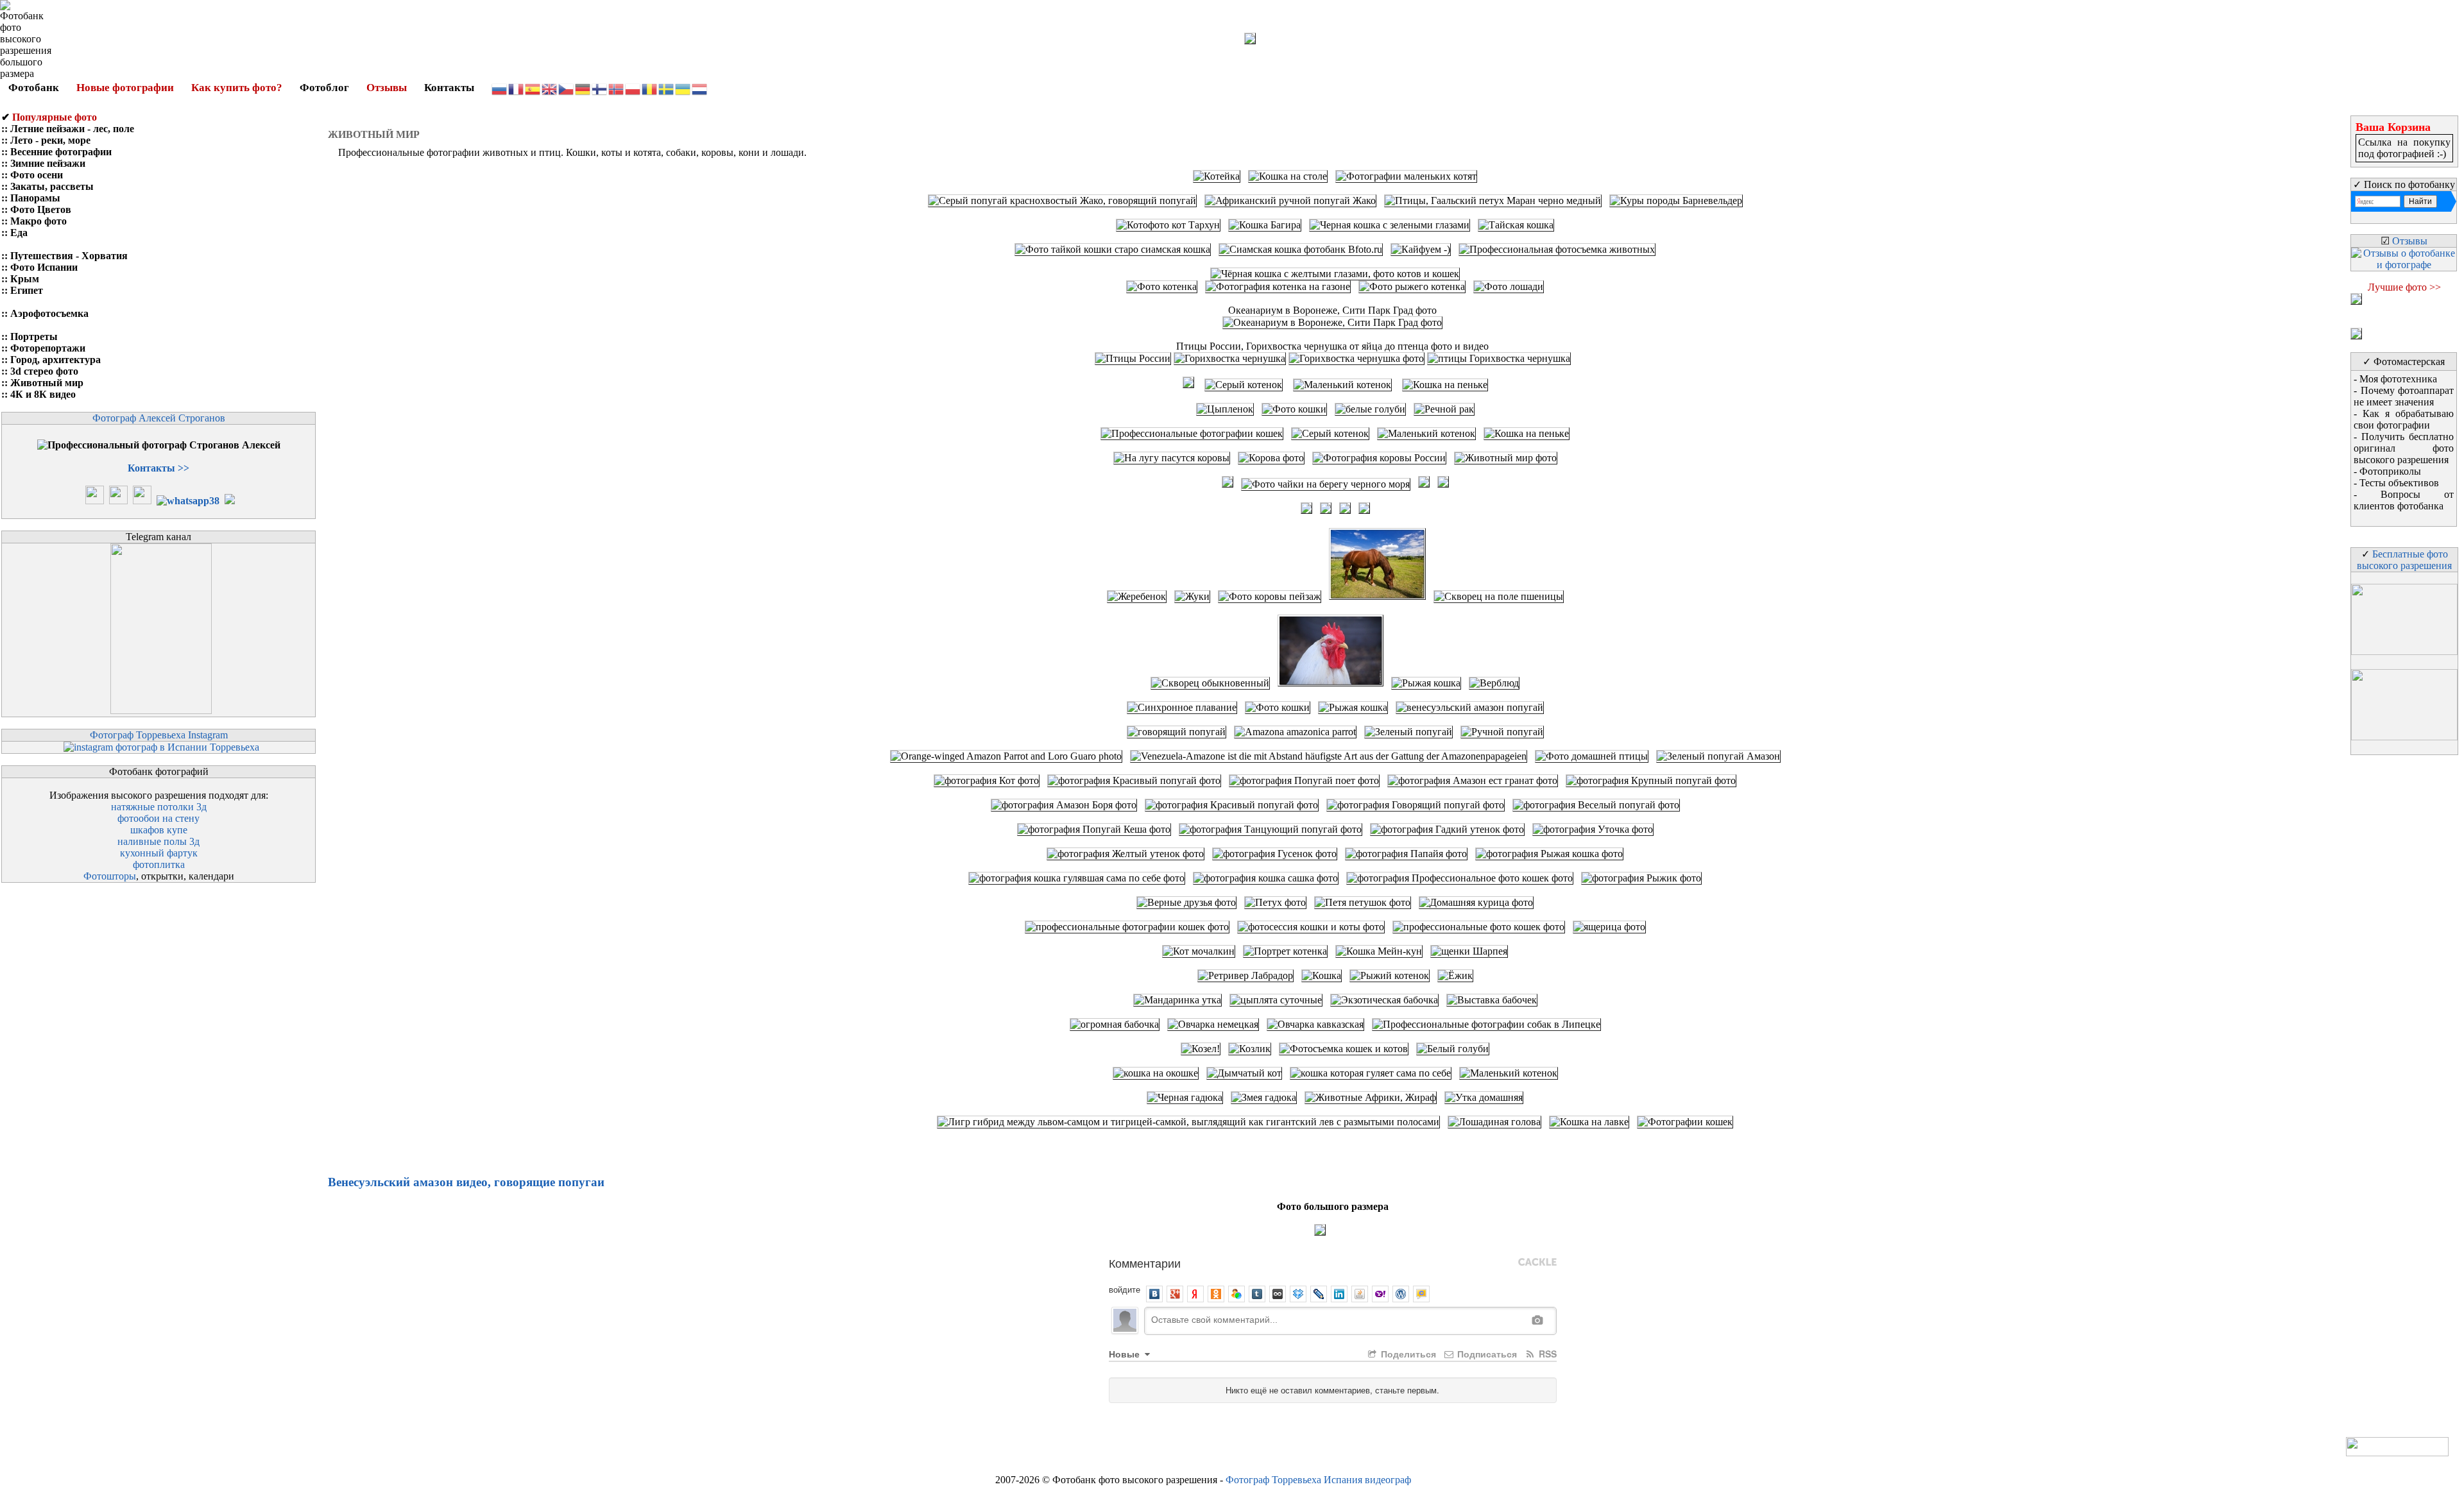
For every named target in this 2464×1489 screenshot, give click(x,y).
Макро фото (38, 221)
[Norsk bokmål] (617, 88)
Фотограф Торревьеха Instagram (159, 735)
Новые (1125, 1354)
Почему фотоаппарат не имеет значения (2404, 396)
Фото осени (37, 175)
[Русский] (500, 88)
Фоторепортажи (48, 348)
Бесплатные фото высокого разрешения (2404, 560)
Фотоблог (324, 88)
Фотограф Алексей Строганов (159, 418)
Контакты (449, 88)
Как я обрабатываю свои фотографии (2404, 419)
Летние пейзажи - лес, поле (72, 129)
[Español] (533, 88)
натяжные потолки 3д (159, 807)
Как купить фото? (237, 88)
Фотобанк (34, 88)
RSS (1546, 1354)
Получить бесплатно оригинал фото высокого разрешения (2404, 448)
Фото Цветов (41, 209)
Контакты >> (158, 468)
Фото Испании (44, 267)
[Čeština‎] (567, 88)
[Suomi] (600, 88)
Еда (19, 233)
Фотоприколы (2390, 471)
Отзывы (387, 88)
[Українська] (683, 88)
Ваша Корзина (2393, 127)
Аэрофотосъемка (49, 313)
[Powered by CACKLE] (1537, 1263)
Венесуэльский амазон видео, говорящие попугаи (466, 1182)
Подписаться (1486, 1354)
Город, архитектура (56, 360)
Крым (25, 279)
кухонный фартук (159, 853)
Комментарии (1145, 1263)
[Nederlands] (700, 88)
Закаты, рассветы (52, 186)
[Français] (517, 88)
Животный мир (47, 383)
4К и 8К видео (43, 394)
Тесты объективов (2399, 483)
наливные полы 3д (158, 841)
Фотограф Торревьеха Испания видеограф (1318, 1480)
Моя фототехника (2398, 379)
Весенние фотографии (61, 152)
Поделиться (1407, 1354)
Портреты (34, 336)
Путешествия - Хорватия (69, 256)
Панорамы (35, 198)
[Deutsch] (583, 88)
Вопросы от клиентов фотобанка (2404, 500)
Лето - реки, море (50, 140)
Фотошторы (110, 876)
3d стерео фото (44, 371)
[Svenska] (667, 88)
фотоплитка (159, 864)
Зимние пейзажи (48, 163)
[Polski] (633, 88)
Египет (27, 290)
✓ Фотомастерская (2404, 362)
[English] (550, 88)
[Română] (650, 88)
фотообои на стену (158, 818)
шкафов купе (159, 830)
